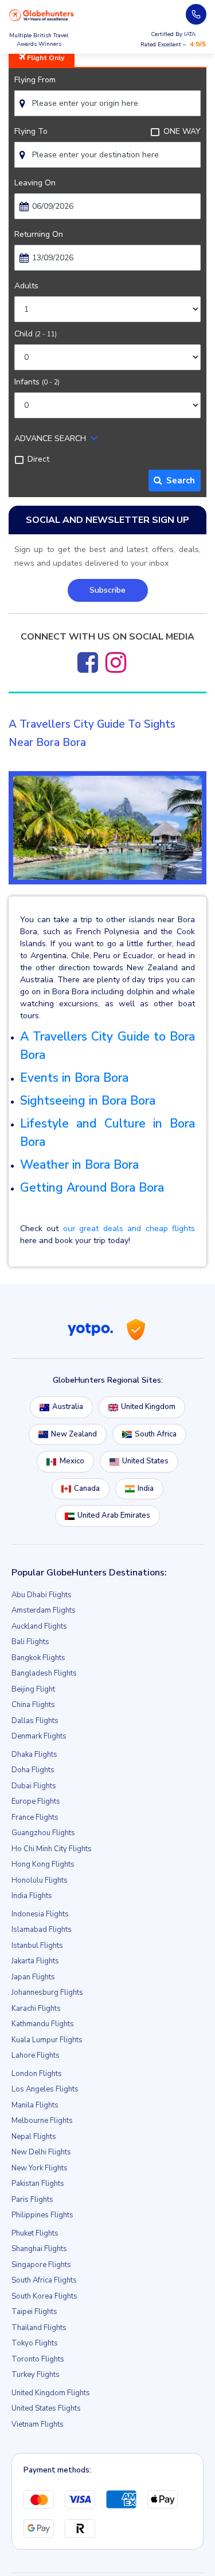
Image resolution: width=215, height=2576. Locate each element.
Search (178, 481)
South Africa (156, 1434)
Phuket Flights (35, 2233)
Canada (87, 1489)
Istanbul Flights (37, 1946)
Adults (26, 286)
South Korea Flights (44, 2296)
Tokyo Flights (35, 2343)
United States (145, 1461)
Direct (38, 459)
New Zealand (74, 1434)
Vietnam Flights (38, 2424)
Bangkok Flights (38, 1658)
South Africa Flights (44, 2280)
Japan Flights (33, 1977)
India (146, 1489)
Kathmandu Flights (43, 2024)
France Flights (35, 1817)
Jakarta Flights (35, 1961)
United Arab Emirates (114, 1515)
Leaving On (35, 183)
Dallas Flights (35, 1721)
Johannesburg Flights (47, 1992)
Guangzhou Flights (43, 1833)
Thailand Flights (39, 2328)
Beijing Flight (33, 1689)
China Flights (33, 1705)
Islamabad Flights (42, 1930)
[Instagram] (116, 662)
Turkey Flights (36, 2375)
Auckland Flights (39, 1626)
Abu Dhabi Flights (42, 1595)
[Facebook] (88, 662)
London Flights (37, 2074)
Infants (37, 382)
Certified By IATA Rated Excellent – (173, 39)
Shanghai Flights (39, 2249)
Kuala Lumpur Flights (47, 2040)
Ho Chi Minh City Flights (52, 1849)
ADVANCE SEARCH (50, 438)
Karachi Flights (36, 2009)
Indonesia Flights (40, 1914)
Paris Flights (32, 2200)
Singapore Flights (41, 2265)
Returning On (39, 234)
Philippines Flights (42, 2215)
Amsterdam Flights (44, 1610)
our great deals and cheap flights (129, 1229)
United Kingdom (148, 1407)
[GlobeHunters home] (42, 15)
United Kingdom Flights (51, 2393)
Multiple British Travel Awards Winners (39, 40)
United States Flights (46, 2408)
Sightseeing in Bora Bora (88, 1101)
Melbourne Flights (42, 2121)
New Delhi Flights (41, 2152)
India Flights (32, 1896)
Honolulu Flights (40, 1880)
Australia (68, 1407)
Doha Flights (33, 1770)
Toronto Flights (38, 2359)
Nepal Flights (34, 2137)
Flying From (35, 80)
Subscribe (107, 590)
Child (36, 334)
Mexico (72, 1461)
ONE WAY (182, 131)
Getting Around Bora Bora (92, 1188)
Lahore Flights (36, 2055)
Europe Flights (36, 1801)
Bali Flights (30, 1642)
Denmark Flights (39, 1736)
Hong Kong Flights (43, 1864)
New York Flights (40, 2168)
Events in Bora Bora (74, 1078)
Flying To (31, 131)
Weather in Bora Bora (79, 1165)
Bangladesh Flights (44, 1673)
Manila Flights (35, 2105)
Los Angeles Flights (45, 2089)
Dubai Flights (34, 1786)
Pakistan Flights (38, 2184)
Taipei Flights (34, 2312)
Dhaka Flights (34, 1755)
